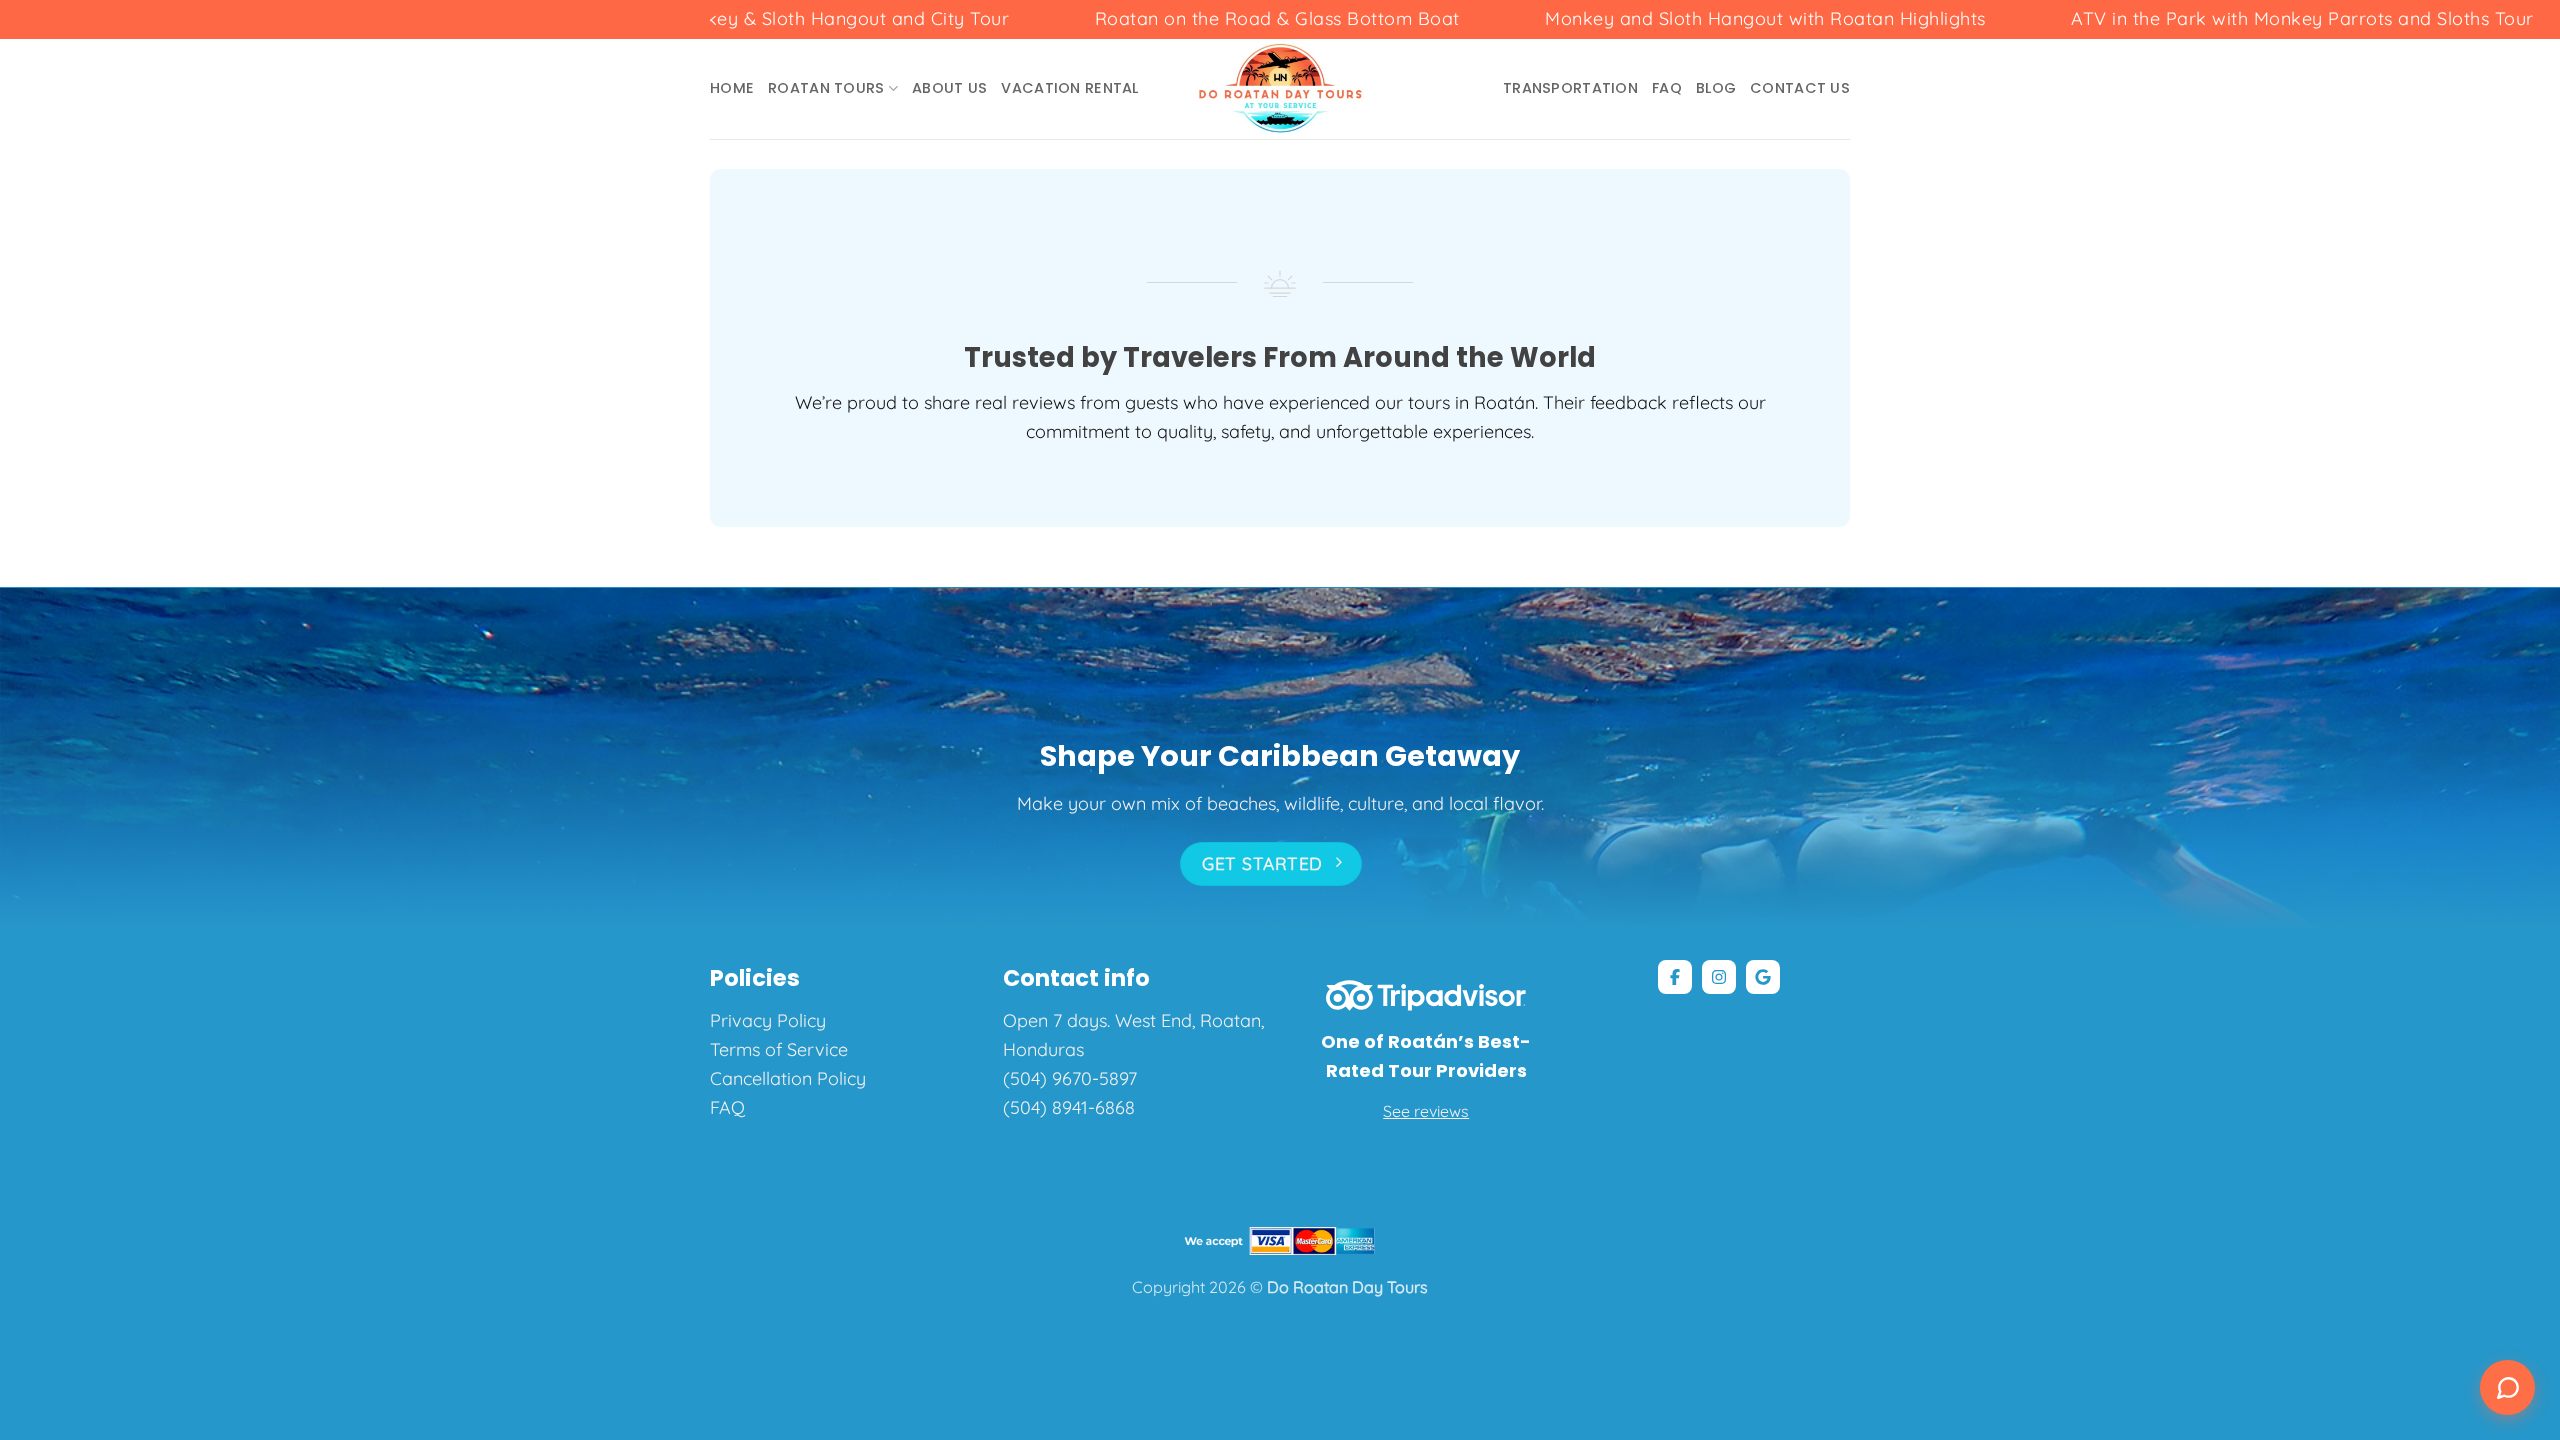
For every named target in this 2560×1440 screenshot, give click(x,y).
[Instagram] (1719, 977)
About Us (949, 88)
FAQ (1667, 88)
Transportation (1570, 88)
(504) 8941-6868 (1069, 1107)
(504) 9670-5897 (1070, 1078)
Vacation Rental (1069, 88)
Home (732, 88)
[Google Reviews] (1763, 977)
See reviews (1426, 1111)
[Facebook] (1675, 977)
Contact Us (1800, 88)
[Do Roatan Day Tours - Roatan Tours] (1280, 89)
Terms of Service (779, 1049)
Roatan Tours (826, 88)
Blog (1716, 88)
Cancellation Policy (788, 1078)
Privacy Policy (768, 1020)
